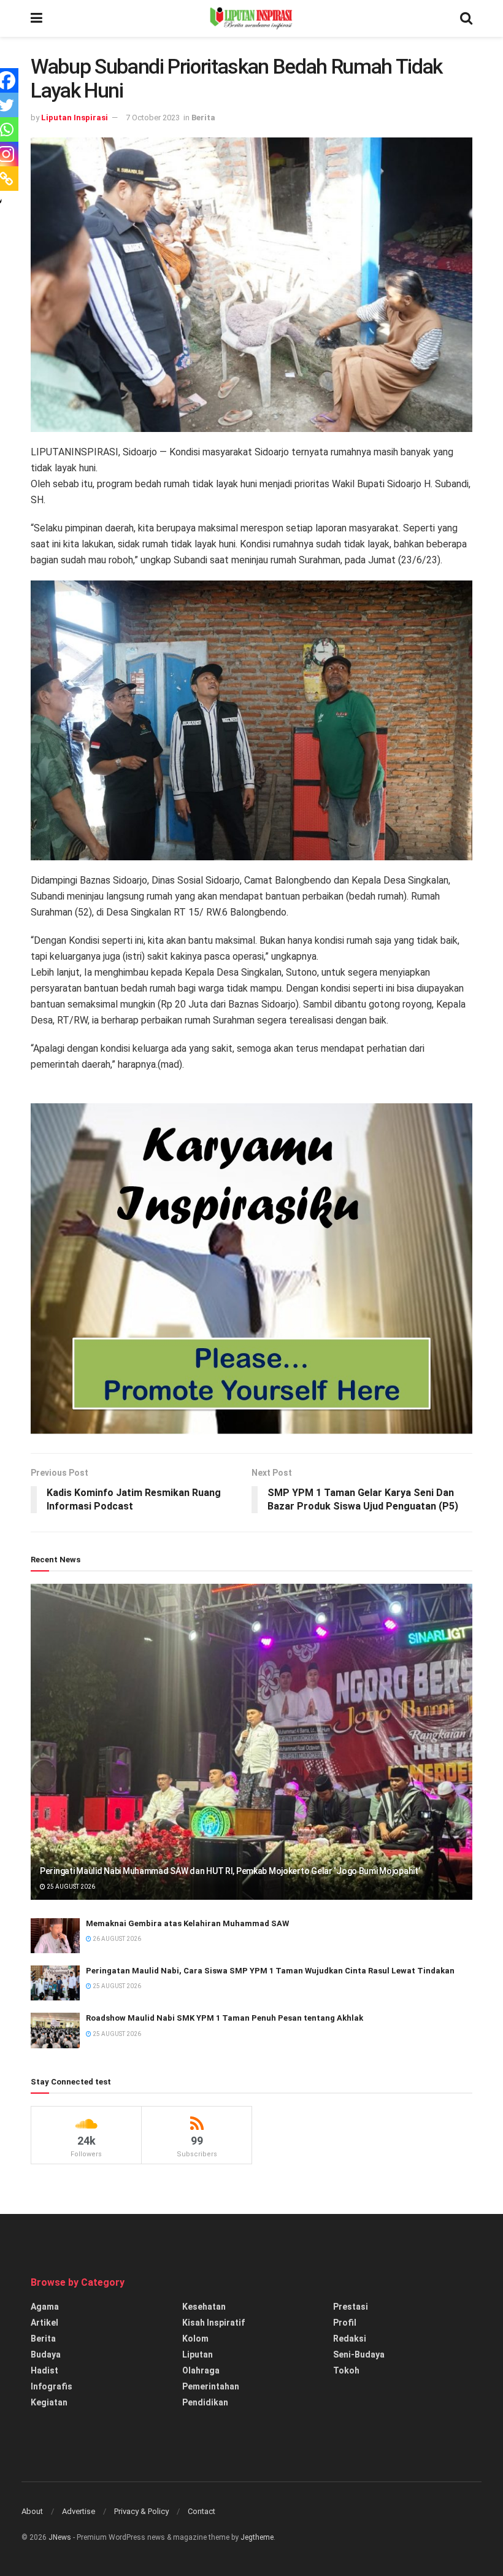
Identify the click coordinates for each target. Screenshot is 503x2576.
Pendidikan (205, 2402)
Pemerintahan (211, 2386)
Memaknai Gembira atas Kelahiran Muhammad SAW (187, 1923)
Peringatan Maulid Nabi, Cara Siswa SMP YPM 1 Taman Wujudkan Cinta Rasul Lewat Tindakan (270, 1971)
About (32, 2511)
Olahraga (201, 2370)
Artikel (44, 2323)
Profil (345, 2323)
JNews (60, 2537)
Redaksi (350, 2339)
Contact (202, 2511)
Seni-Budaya (359, 2354)
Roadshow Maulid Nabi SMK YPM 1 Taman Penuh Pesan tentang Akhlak (225, 2018)
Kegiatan (49, 2402)
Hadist (44, 2370)
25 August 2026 (70, 1887)
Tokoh (346, 2370)
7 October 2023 (153, 118)
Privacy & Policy (141, 2511)
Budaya (46, 2354)
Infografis (52, 2386)
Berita (203, 118)
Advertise (79, 2511)
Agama (45, 2307)
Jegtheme (257, 2537)
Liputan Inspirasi (75, 118)
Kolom (195, 2339)
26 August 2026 (116, 1939)
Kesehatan (204, 2307)
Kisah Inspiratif (213, 2323)
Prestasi (351, 2307)
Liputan (198, 2354)
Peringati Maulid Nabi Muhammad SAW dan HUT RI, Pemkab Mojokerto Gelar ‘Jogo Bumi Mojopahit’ (230, 1871)
